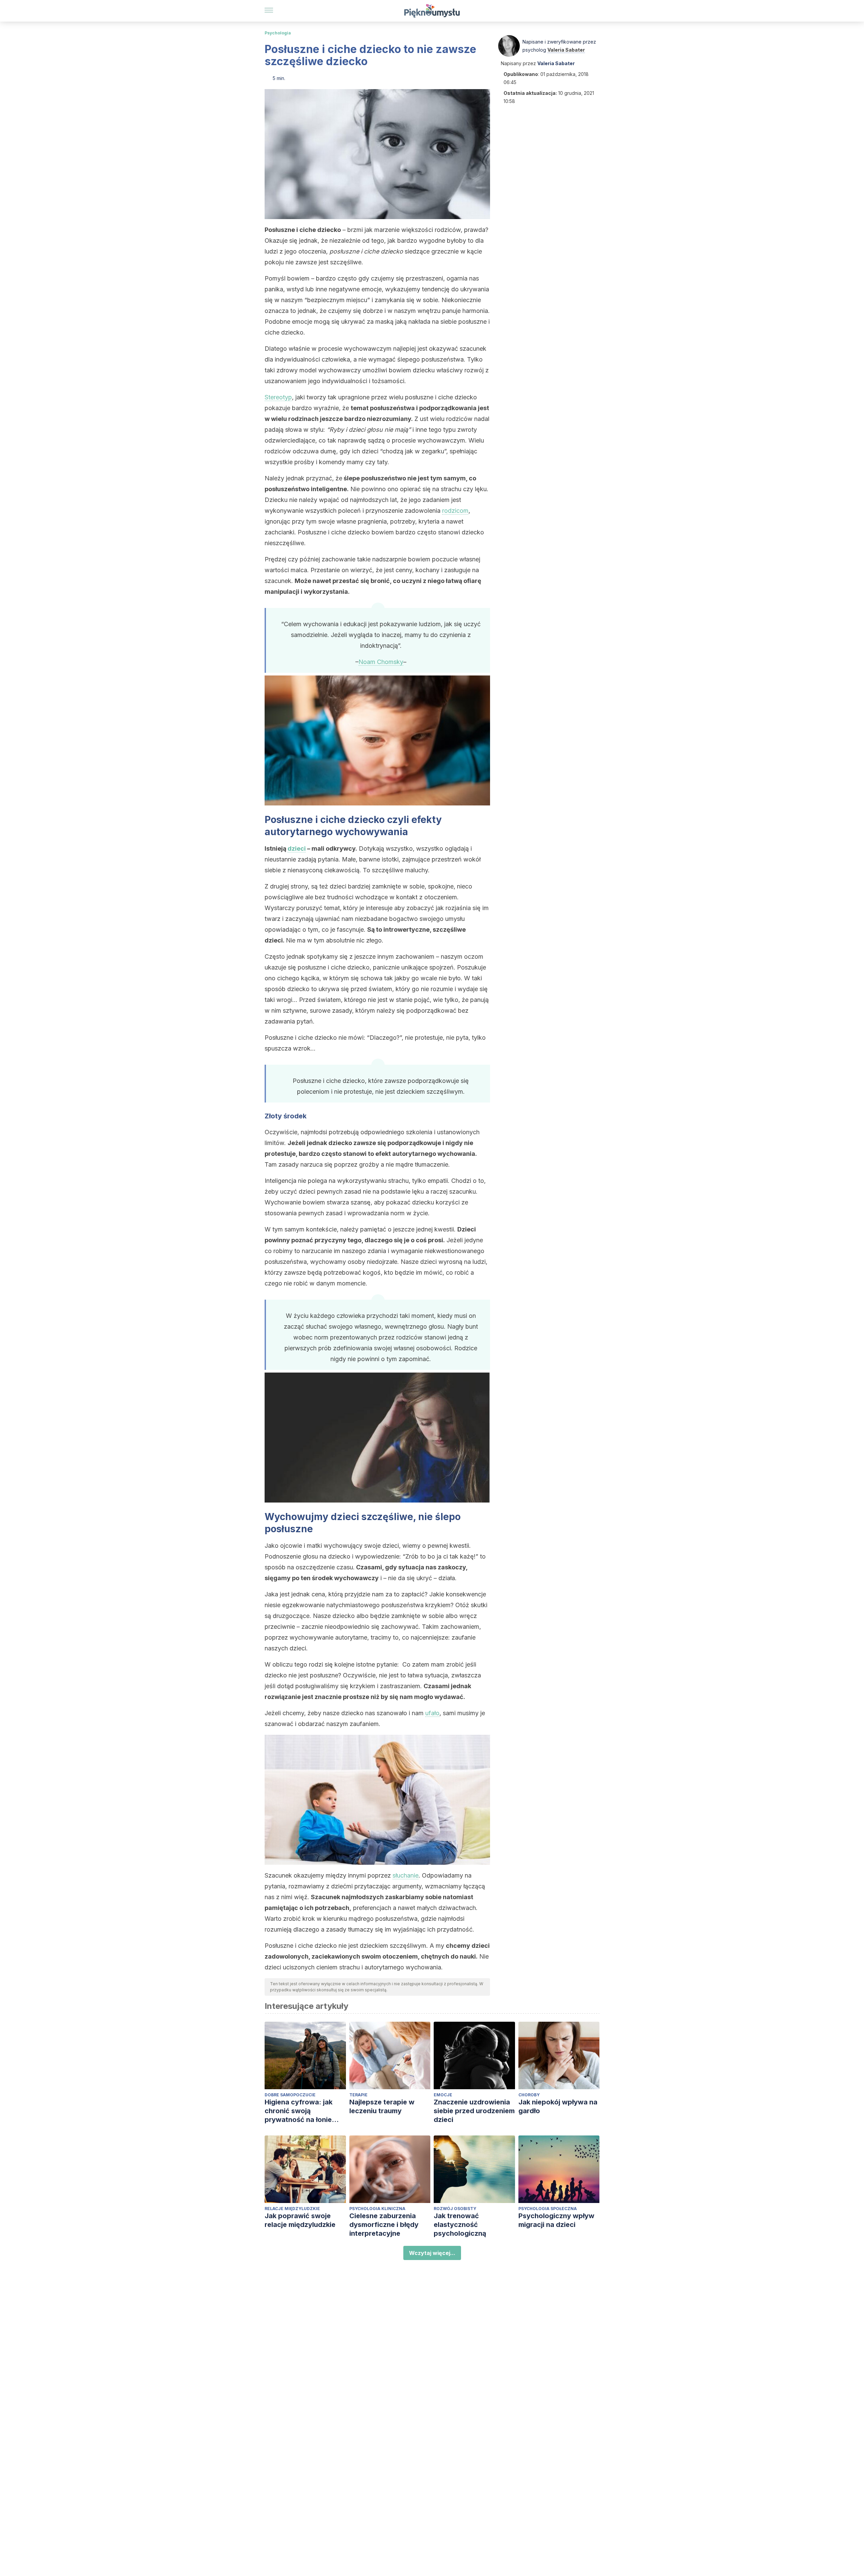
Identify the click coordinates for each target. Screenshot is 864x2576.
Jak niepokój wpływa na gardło (558, 2106)
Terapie (358, 2095)
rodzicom (455, 511)
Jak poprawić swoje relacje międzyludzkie (300, 2220)
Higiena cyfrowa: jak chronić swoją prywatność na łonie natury (299, 2111)
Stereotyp (278, 397)
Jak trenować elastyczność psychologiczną (460, 2225)
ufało (432, 1713)
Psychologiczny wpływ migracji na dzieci (556, 2220)
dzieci (297, 848)
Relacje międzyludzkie (292, 2209)
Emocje (443, 2095)
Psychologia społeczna (548, 2209)
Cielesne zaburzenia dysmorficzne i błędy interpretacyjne (384, 2225)
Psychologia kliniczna (377, 2209)
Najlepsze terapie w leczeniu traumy (382, 2106)
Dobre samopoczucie (290, 2095)
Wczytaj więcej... (432, 2253)
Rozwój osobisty (455, 2209)
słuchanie (406, 1875)
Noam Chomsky (381, 662)
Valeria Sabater (566, 50)
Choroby (529, 2095)
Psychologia (278, 33)
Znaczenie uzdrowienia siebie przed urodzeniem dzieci (474, 2111)
